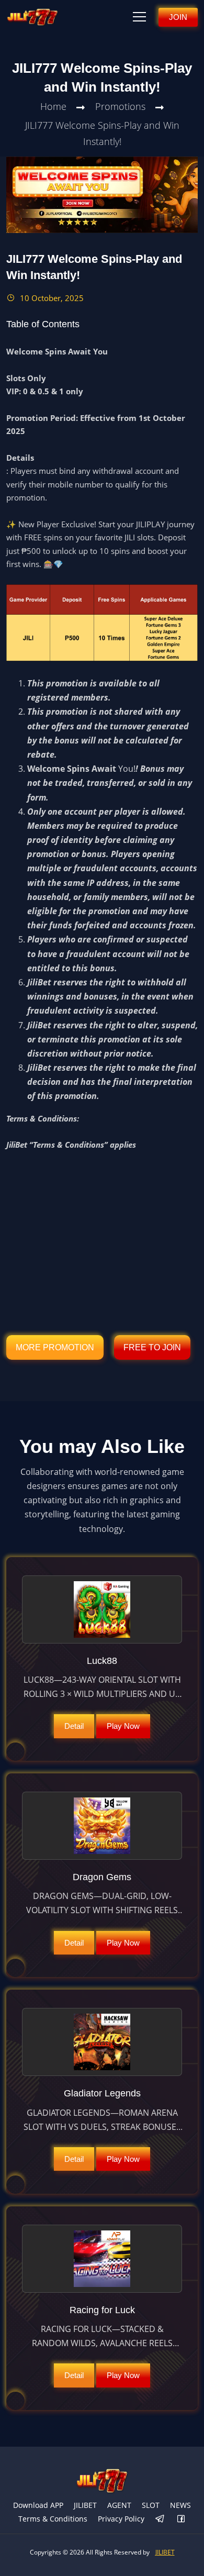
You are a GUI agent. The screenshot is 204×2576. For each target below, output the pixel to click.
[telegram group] (160, 2519)
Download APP (38, 2505)
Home (53, 106)
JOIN (178, 17)
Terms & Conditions (53, 2519)
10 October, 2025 (51, 298)
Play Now (123, 1726)
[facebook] (181, 2519)
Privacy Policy (121, 2519)
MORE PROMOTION (55, 1347)
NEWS (180, 2505)
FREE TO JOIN (152, 1347)
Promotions (120, 106)
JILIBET (85, 2505)
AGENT (119, 2505)
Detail (74, 1726)
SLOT (151, 2505)
